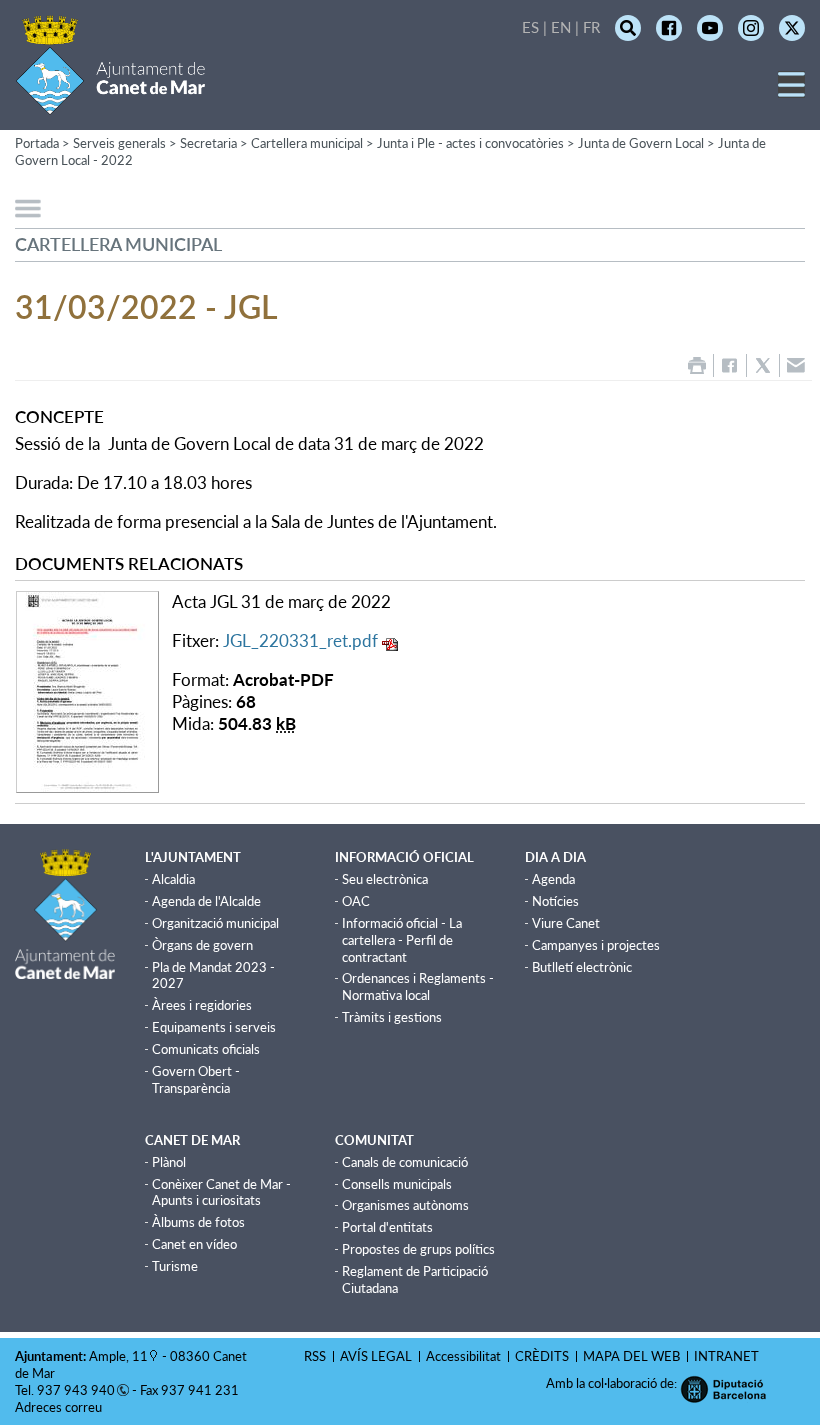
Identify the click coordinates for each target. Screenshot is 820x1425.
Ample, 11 (118, 1356)
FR (591, 27)
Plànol (169, 1162)
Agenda (553, 879)
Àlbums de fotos (198, 1222)
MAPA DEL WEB (631, 1356)
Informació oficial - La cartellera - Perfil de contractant (402, 940)
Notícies (555, 901)
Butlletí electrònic (582, 967)
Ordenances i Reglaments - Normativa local (418, 986)
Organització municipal (215, 923)
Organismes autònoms (405, 1205)
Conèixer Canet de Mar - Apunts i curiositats (221, 1192)
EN (561, 27)
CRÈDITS (542, 1356)
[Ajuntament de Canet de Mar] (110, 102)
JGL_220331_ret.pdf (300, 640)
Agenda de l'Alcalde (206, 901)
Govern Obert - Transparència (196, 1079)
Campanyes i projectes (596, 945)
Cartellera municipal (307, 143)
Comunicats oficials (206, 1049)
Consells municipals (397, 1184)
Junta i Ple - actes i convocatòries (470, 143)
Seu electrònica (385, 879)
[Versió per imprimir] (697, 365)
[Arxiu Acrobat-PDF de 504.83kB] (87, 689)
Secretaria (208, 143)
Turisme (175, 1266)
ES (530, 27)
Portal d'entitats (387, 1227)
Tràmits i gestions (392, 1017)
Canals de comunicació (405, 1162)
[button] (791, 91)
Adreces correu (60, 1407)
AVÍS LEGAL (376, 1356)
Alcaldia (173, 879)
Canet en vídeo (194, 1244)
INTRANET (726, 1356)
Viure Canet (566, 923)
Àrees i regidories (202, 1005)
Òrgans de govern (202, 945)
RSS (315, 1356)
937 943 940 (76, 1390)
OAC (356, 901)
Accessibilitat (463, 1356)
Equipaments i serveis (214, 1027)
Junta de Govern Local (641, 143)
